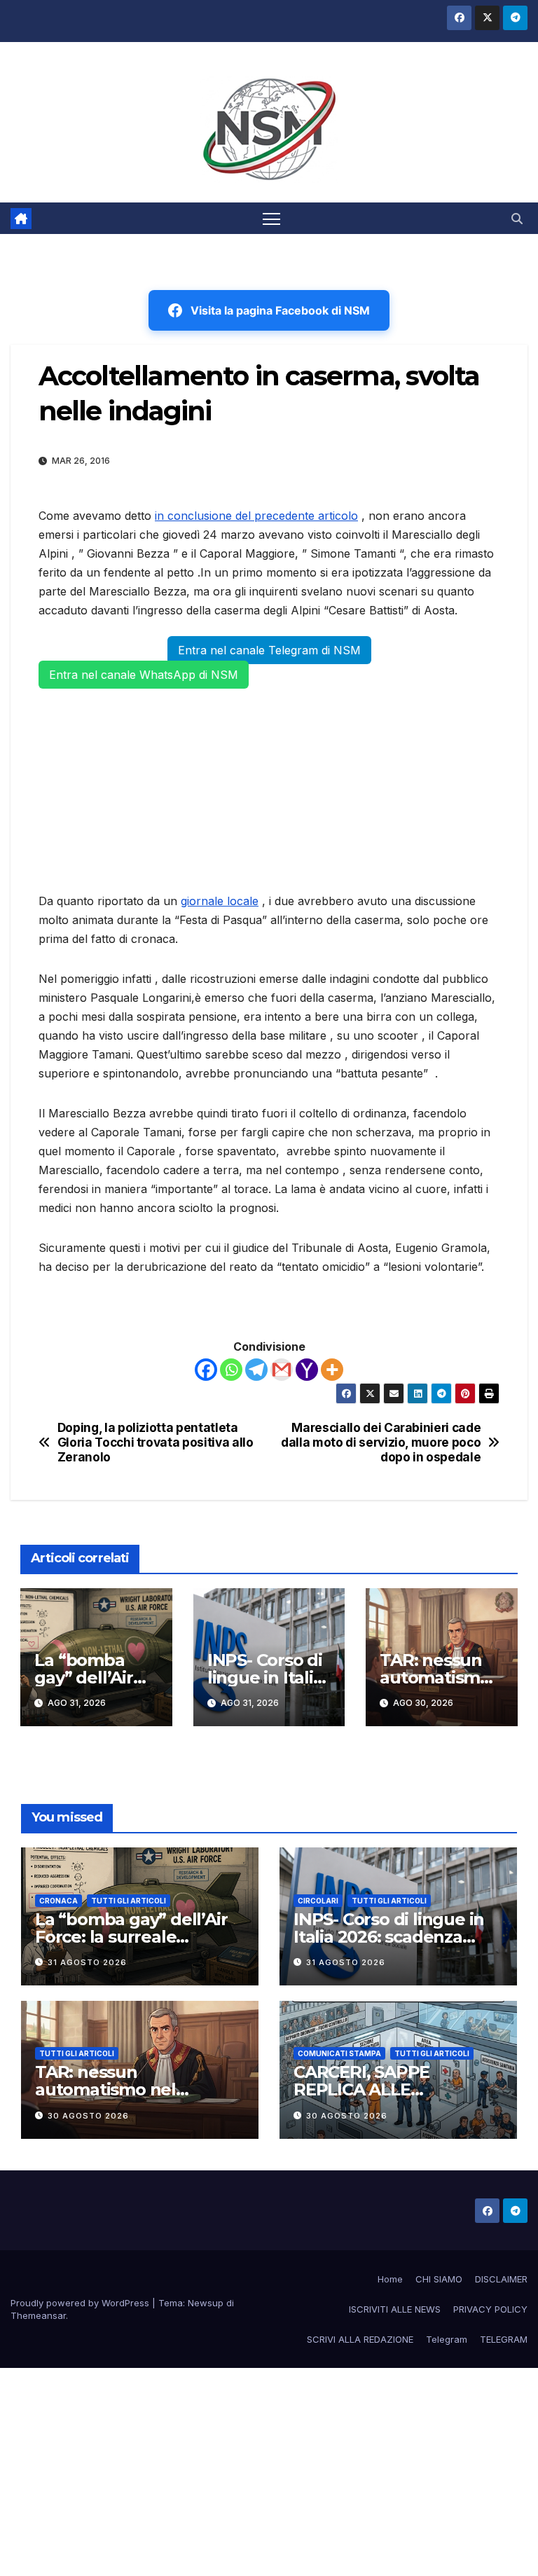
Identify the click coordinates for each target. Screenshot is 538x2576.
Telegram (447, 2339)
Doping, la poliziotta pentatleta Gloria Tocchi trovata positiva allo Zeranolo (156, 1442)
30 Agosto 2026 (88, 2116)
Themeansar (38, 2315)
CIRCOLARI (318, 1901)
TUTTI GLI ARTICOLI (129, 1901)
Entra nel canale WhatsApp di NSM (144, 675)
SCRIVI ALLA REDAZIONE (360, 2339)
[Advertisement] (269, 788)
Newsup (206, 2303)
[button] (517, 219)
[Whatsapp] (231, 1370)
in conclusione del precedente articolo (256, 516)
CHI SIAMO (439, 2279)
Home (390, 2279)
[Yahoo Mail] (307, 1370)
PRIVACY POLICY (490, 2309)
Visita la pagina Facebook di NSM (280, 310)
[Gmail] (282, 1370)
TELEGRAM (504, 2339)
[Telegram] (256, 1370)
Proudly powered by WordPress (81, 2303)
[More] (332, 1370)
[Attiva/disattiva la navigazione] (271, 218)
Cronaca (58, 1901)
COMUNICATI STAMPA (339, 2053)
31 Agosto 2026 (87, 1962)
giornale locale (220, 901)
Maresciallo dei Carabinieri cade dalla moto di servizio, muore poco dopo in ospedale (381, 1442)
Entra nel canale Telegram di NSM (269, 650)
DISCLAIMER (501, 2279)
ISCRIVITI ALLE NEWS (395, 2309)
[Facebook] (206, 1370)
